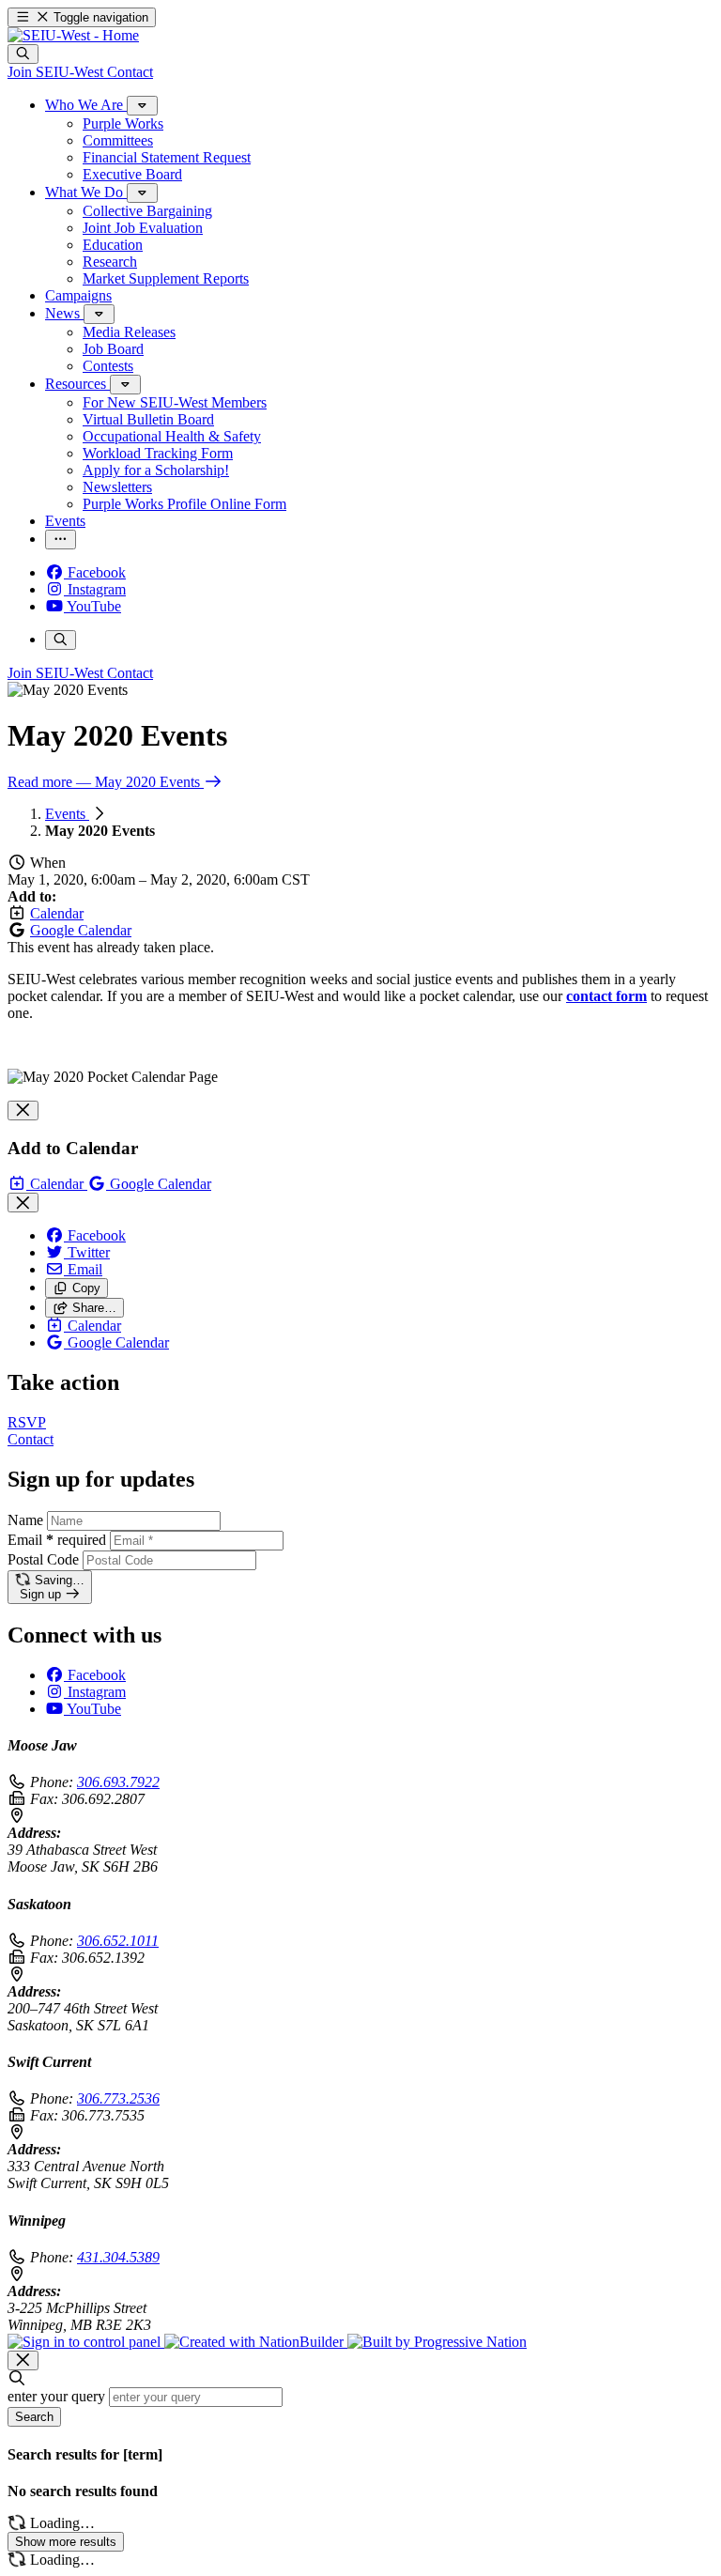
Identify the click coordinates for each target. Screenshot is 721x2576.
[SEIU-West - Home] (73, 35)
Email (57, 1540)
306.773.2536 (118, 2098)
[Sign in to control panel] (86, 2342)
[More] (142, 106)
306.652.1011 (118, 1941)
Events (67, 814)
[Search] (23, 54)
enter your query (56, 2396)
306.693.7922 (118, 1782)
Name (25, 1520)
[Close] (23, 1111)
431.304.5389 (118, 2257)
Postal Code (43, 1559)
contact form (606, 996)
